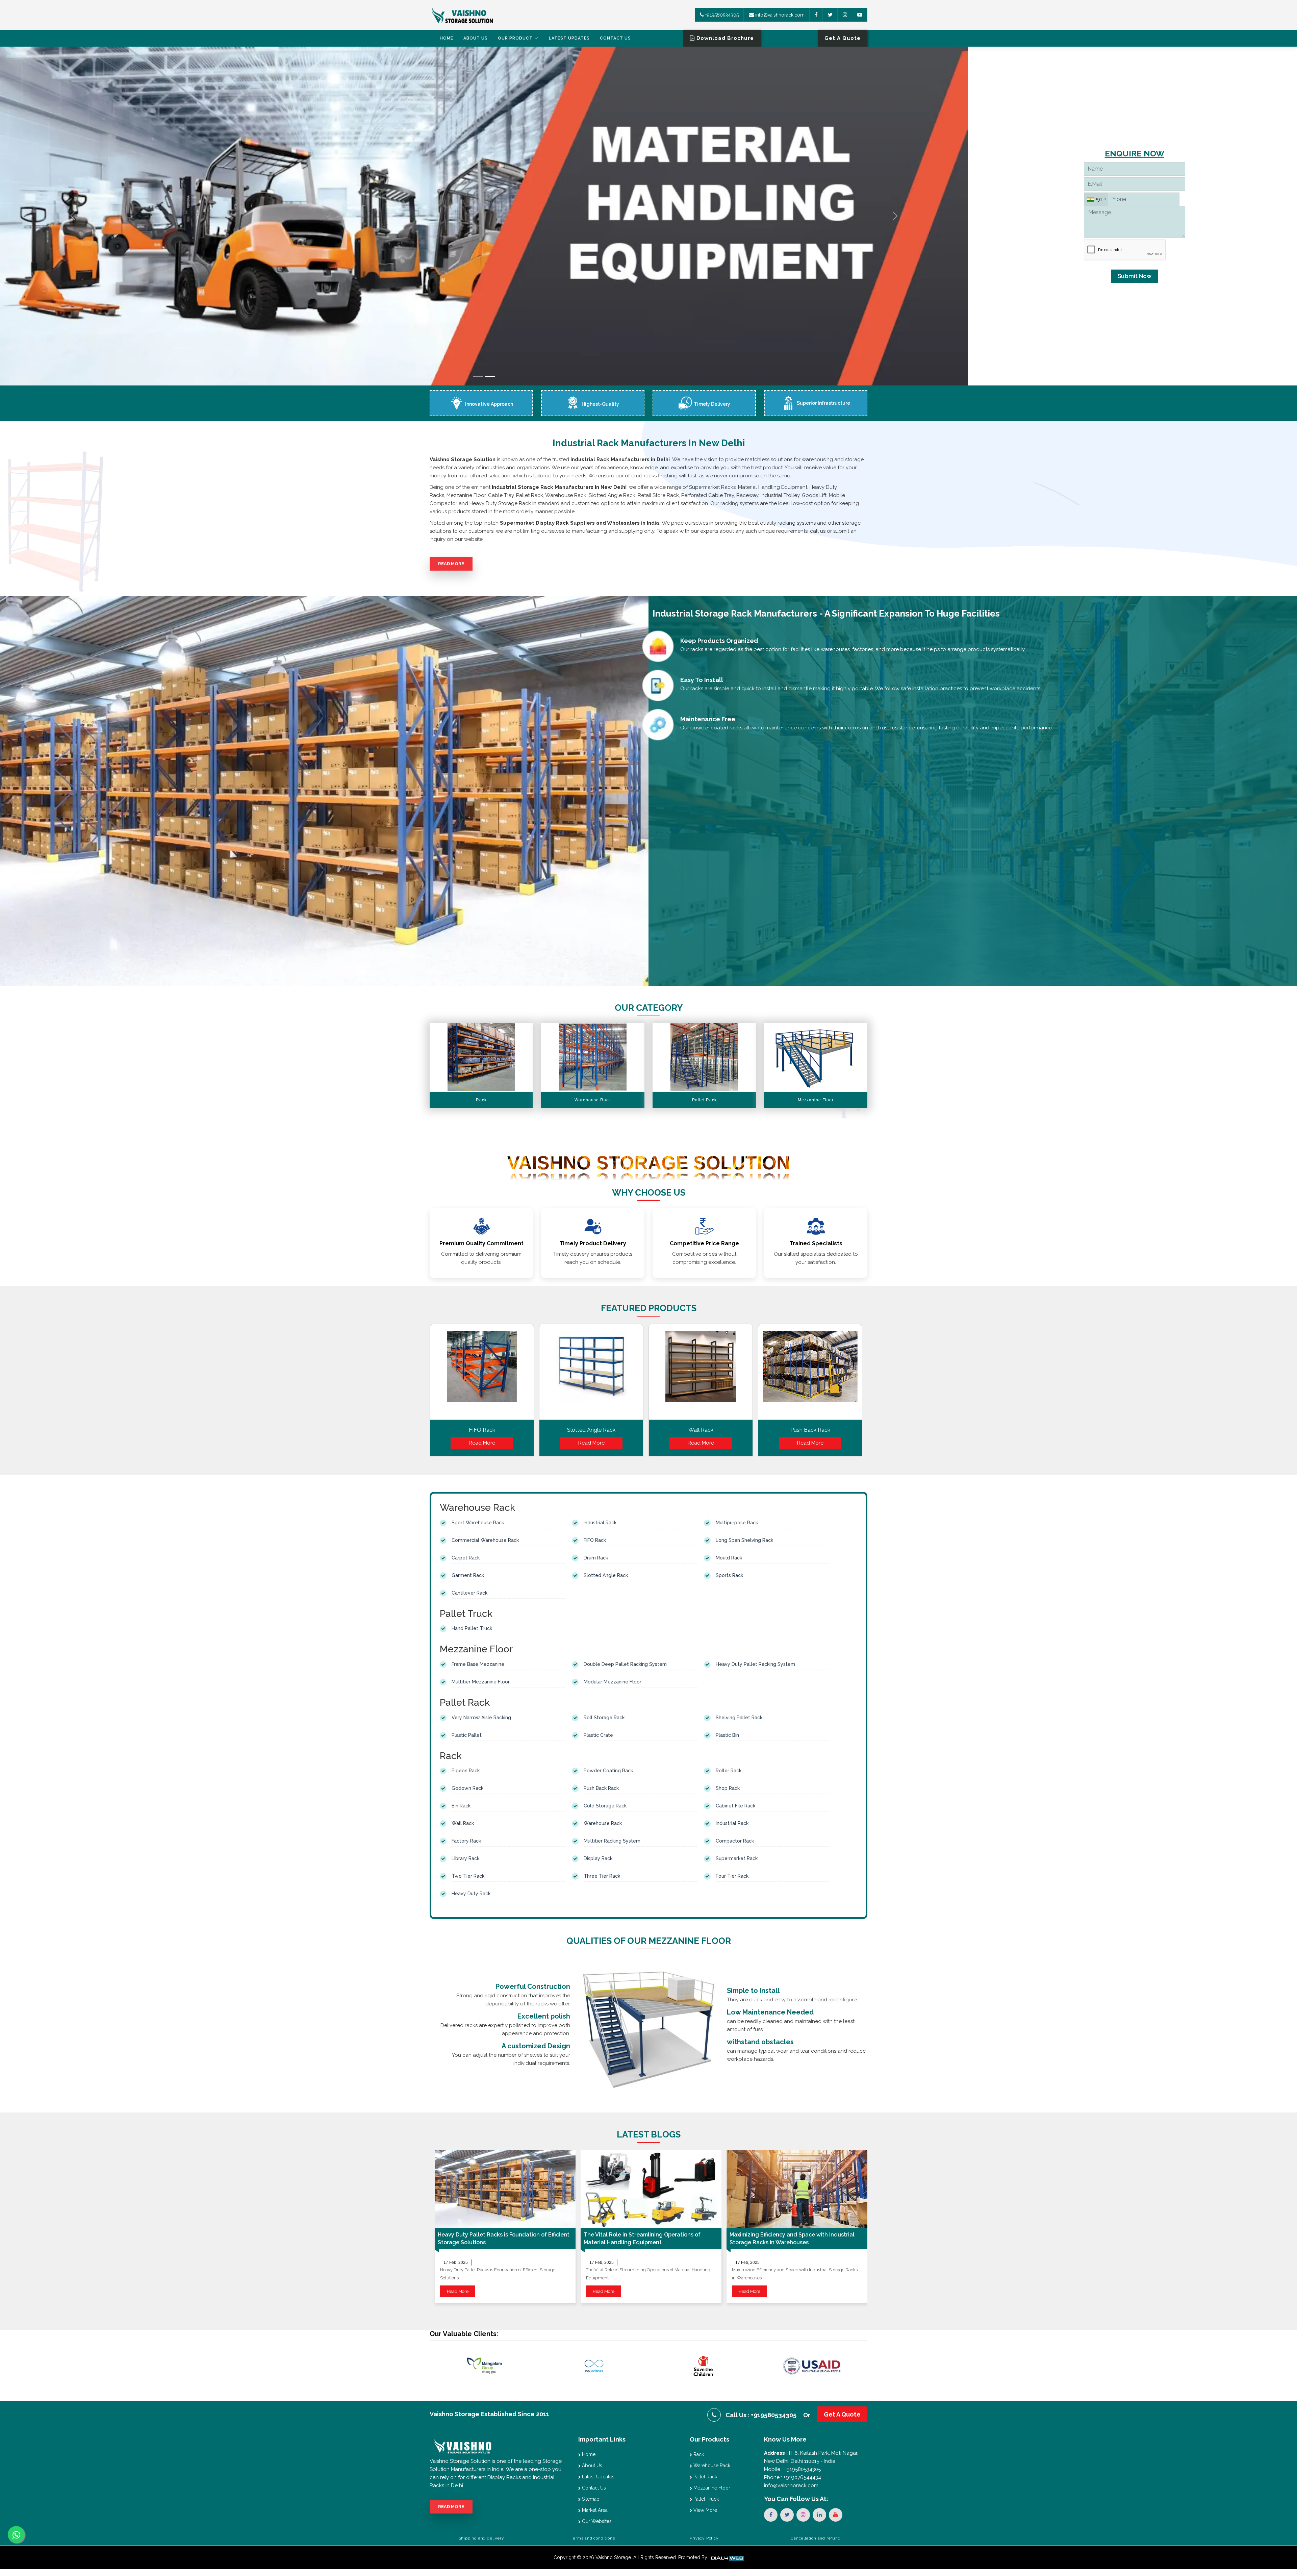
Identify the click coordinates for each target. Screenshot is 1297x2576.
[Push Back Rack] (810, 1374)
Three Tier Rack (602, 1876)
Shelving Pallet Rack (739, 1718)
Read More (451, 564)
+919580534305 (721, 15)
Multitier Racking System (612, 1841)
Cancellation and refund (816, 2538)
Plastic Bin (727, 1735)
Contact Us (615, 38)
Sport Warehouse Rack (478, 1523)
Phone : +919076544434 (793, 2477)
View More (705, 2510)
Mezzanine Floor (711, 2488)
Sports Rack (729, 1575)
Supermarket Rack (737, 1858)
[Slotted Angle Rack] (591, 1374)
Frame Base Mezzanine (478, 1664)
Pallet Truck (705, 2499)
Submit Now (1135, 276)
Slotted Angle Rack (591, 1430)
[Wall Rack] (701, 1374)
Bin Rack (461, 1806)
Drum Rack (596, 1558)
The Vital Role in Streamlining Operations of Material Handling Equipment (642, 2239)
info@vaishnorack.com (779, 15)
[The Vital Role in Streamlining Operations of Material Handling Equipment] (651, 2189)
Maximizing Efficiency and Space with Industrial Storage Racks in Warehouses (792, 2239)
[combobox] (1096, 199)
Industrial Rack (600, 1523)
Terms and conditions (593, 2538)
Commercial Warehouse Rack (485, 1540)
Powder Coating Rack (608, 1771)
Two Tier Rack (468, 1876)
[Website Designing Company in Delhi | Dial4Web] (727, 2557)
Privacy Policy (704, 2538)
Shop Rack (728, 1788)
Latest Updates (569, 38)
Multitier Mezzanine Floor (481, 1682)
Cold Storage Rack (605, 1806)
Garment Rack (468, 1575)
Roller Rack (729, 1771)
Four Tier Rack (732, 1876)
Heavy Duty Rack (471, 1894)
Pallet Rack (705, 2477)
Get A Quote (842, 2414)
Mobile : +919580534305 (792, 2469)
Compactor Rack (735, 1841)
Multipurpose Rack (737, 1523)
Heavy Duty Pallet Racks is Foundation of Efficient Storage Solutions (504, 2239)
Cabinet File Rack (735, 1806)
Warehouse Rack (603, 1823)
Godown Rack (467, 1788)
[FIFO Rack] (482, 1374)
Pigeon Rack (466, 1771)
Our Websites (596, 2521)
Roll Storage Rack (604, 1718)
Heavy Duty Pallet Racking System (755, 1664)
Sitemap (590, 2499)
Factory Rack (466, 1841)
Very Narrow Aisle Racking (481, 1718)
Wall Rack (701, 1430)
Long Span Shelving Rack (744, 1540)
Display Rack (598, 1858)
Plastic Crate (598, 1735)
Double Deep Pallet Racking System (625, 1664)
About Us (476, 38)
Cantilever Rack (469, 1593)
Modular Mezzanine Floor (613, 1682)
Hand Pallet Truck (472, 1628)
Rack (698, 2454)
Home (447, 38)
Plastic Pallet (467, 1735)
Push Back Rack (810, 1430)
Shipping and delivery (481, 2538)
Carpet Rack (466, 1558)
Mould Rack (729, 1558)
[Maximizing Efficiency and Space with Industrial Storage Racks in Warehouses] (797, 2189)
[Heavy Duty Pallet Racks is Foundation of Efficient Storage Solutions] (505, 2189)
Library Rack (465, 1858)
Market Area (594, 2510)
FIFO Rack (482, 1430)
